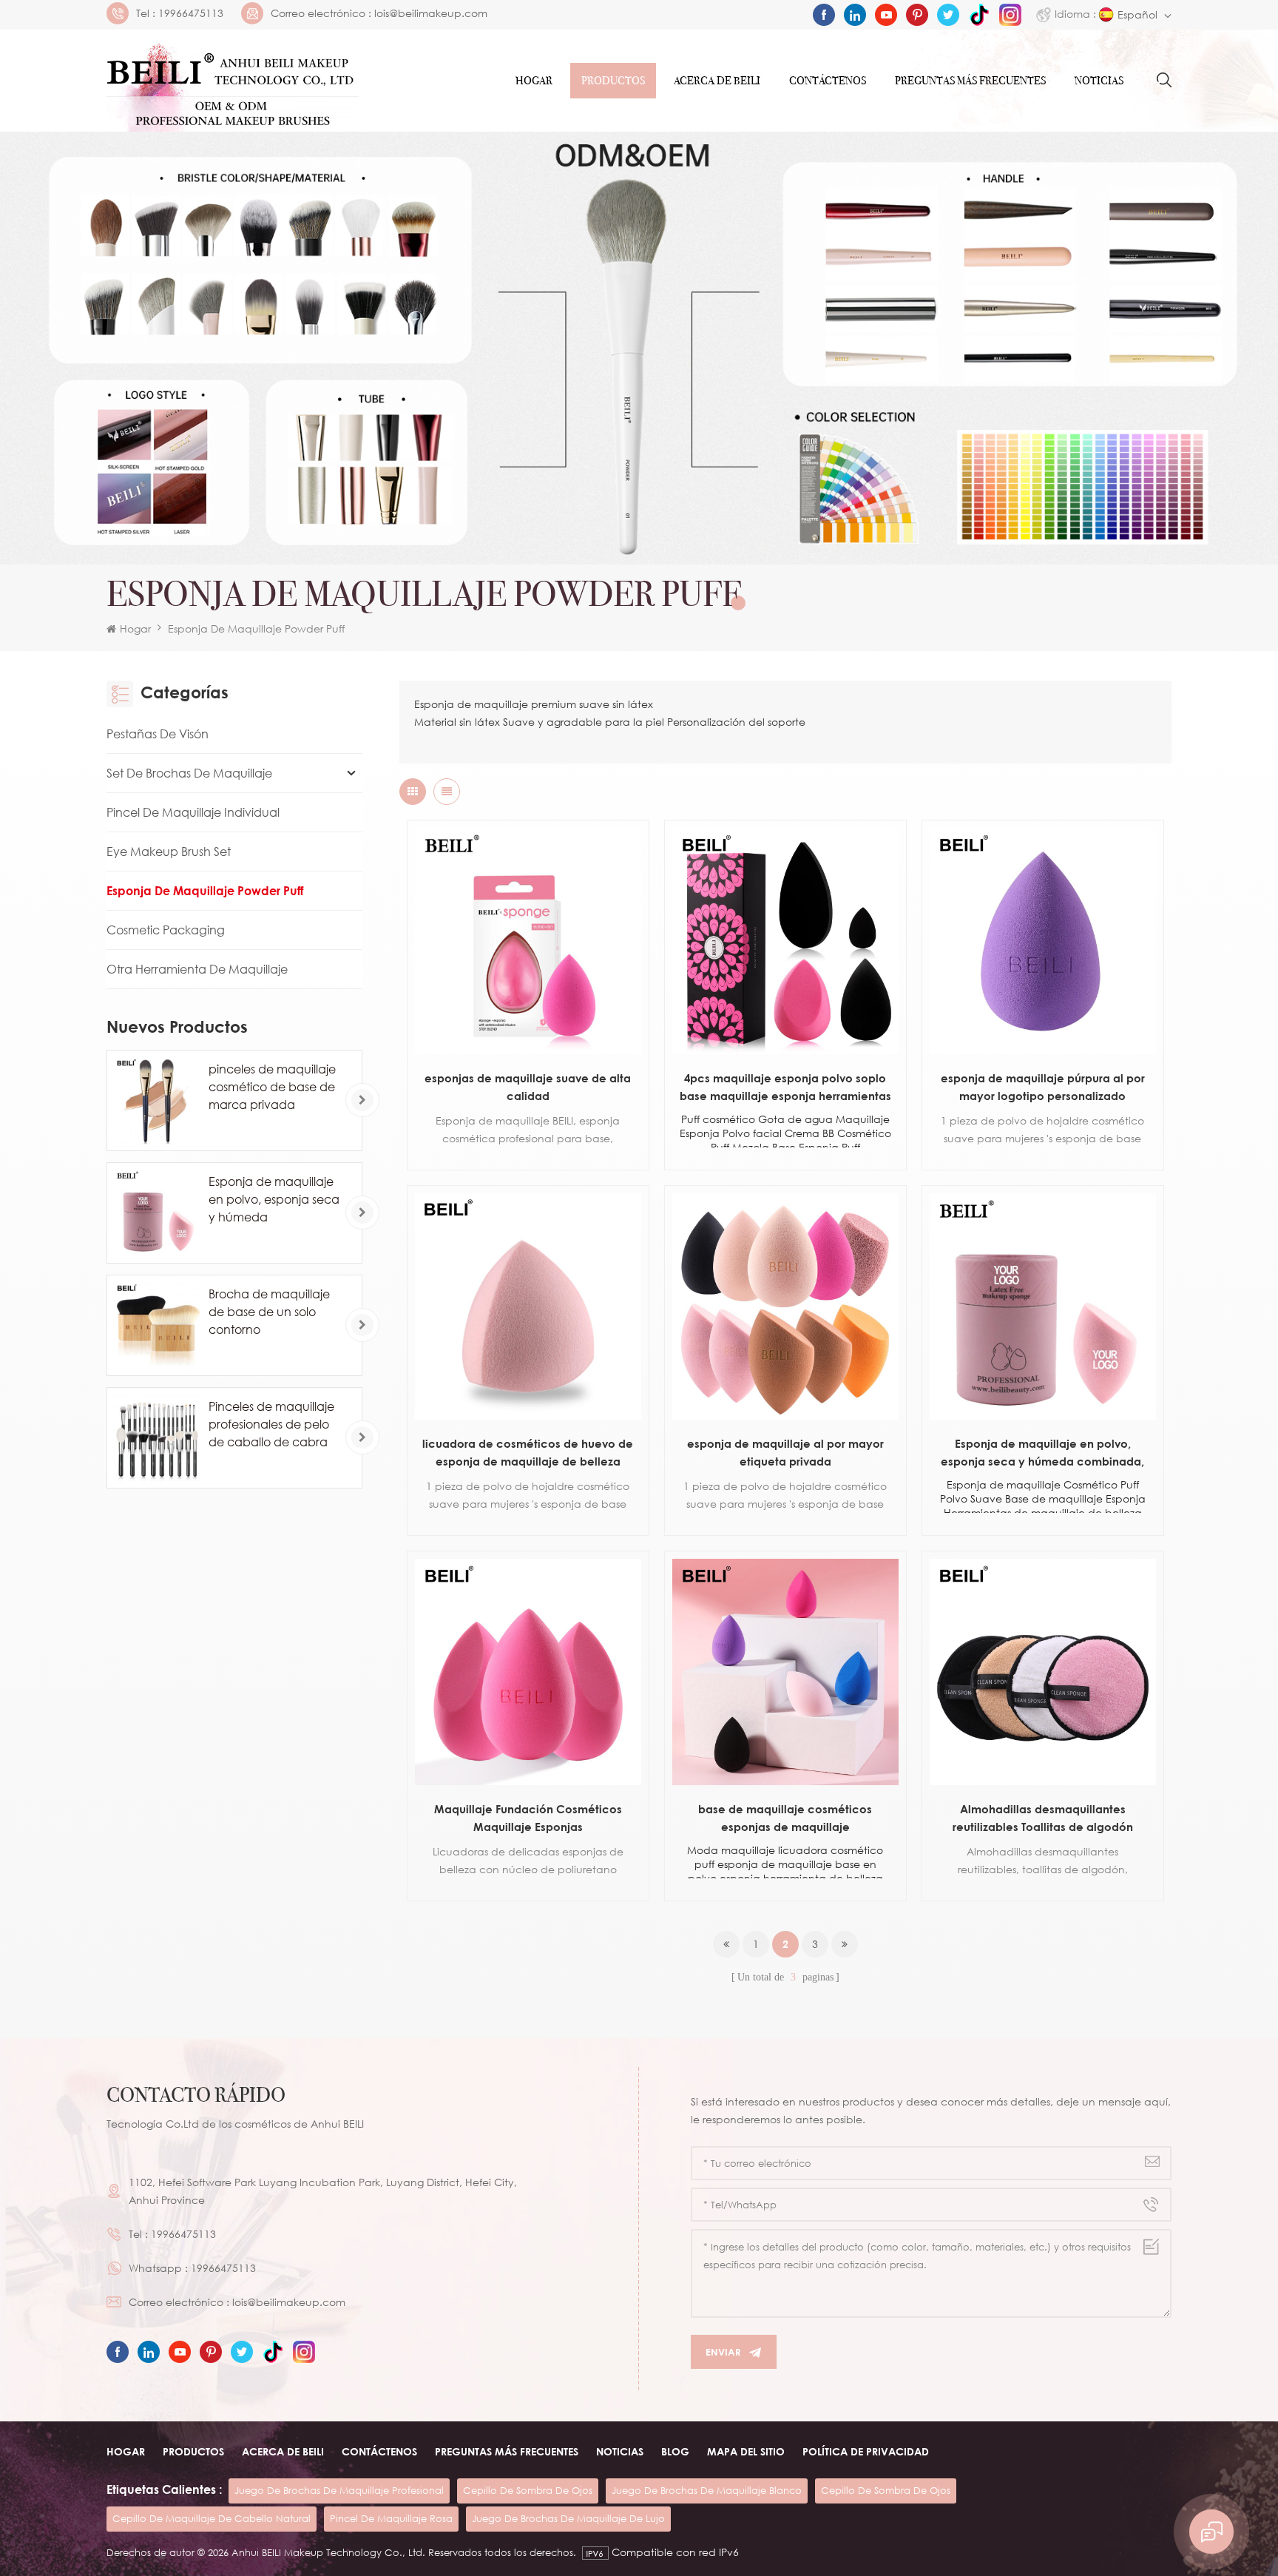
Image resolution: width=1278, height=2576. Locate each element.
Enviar (723, 2352)
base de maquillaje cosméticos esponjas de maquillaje (785, 1818)
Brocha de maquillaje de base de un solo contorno (269, 1312)
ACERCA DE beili (283, 2451)
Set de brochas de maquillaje (189, 773)
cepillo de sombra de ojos (528, 2490)
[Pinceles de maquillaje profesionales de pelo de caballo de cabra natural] (157, 1438)
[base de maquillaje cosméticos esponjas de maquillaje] (785, 1672)
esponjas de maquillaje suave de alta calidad (528, 1087)
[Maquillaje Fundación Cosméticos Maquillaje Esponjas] (528, 1672)
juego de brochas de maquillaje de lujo (568, 2518)
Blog (675, 2451)
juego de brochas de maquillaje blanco (707, 2490)
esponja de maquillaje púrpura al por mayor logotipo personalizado (1043, 1087)
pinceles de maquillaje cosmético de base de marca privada (272, 1087)
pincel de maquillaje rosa (391, 2518)
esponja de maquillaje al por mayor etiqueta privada (785, 1452)
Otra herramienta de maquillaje (197, 969)
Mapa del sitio (746, 2451)
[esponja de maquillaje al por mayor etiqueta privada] (785, 1306)
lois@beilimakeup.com (431, 13)
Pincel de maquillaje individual (193, 812)
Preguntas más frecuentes (970, 81)
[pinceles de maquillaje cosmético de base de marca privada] (157, 1100)
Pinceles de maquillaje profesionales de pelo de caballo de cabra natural (271, 1425)
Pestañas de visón (158, 734)
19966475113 (191, 13)
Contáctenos (828, 81)
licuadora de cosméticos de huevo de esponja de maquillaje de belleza (528, 1452)
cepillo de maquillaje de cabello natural (212, 2518)
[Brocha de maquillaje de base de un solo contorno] (157, 1325)
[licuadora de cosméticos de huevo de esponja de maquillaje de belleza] (528, 1306)
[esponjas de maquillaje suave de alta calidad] (528, 941)
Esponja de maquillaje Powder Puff (256, 628)
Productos (613, 81)
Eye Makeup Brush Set (169, 852)
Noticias (1099, 81)
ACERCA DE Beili (717, 81)
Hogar (534, 81)
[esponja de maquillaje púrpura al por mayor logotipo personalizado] (1043, 941)
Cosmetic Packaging (166, 930)
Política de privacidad (866, 2451)
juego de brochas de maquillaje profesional (339, 2490)
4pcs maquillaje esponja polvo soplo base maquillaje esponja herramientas (785, 1087)
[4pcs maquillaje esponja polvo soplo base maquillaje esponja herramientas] (785, 941)
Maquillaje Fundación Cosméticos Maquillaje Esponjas (528, 1818)
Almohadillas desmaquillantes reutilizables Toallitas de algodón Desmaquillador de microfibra (1043, 1819)
